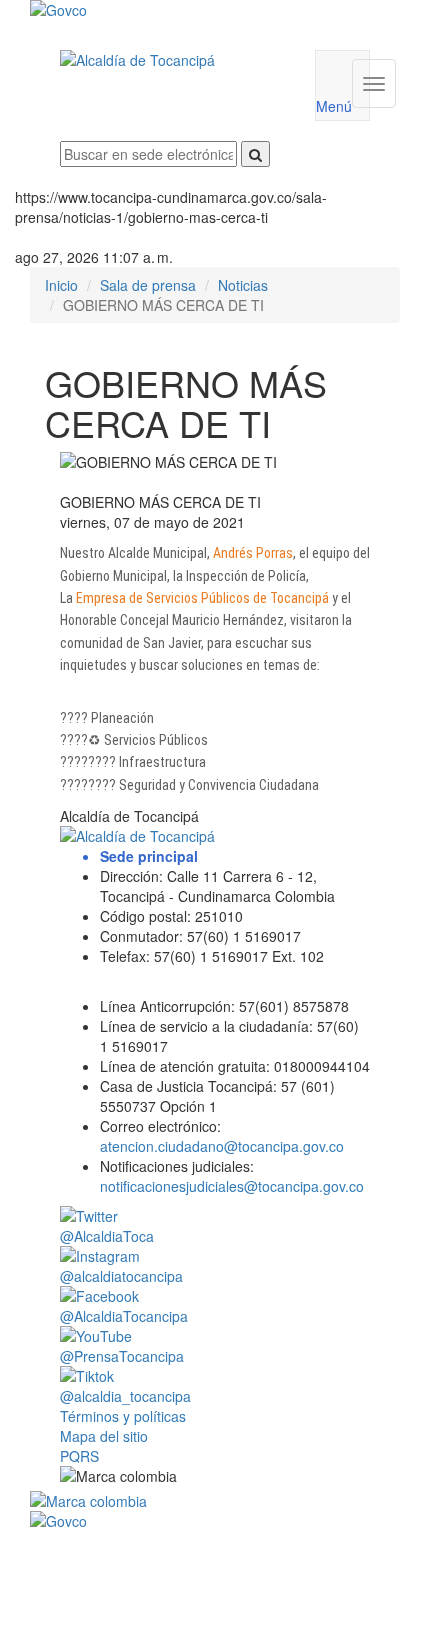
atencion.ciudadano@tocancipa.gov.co (222, 1146)
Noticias (243, 285)
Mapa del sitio (104, 1436)
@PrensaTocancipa (122, 1356)
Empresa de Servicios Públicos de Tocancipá (202, 598)
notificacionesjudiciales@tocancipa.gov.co (232, 1186)
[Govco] (184, 10)
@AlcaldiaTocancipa (124, 1316)
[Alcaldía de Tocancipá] (172, 60)
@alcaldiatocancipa (121, 1276)
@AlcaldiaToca (107, 1236)
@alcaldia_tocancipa (125, 1396)
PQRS (79, 1456)
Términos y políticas (123, 1416)
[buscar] (255, 154)
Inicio (61, 285)
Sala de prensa (148, 285)
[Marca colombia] (215, 1501)
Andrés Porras (253, 553)
